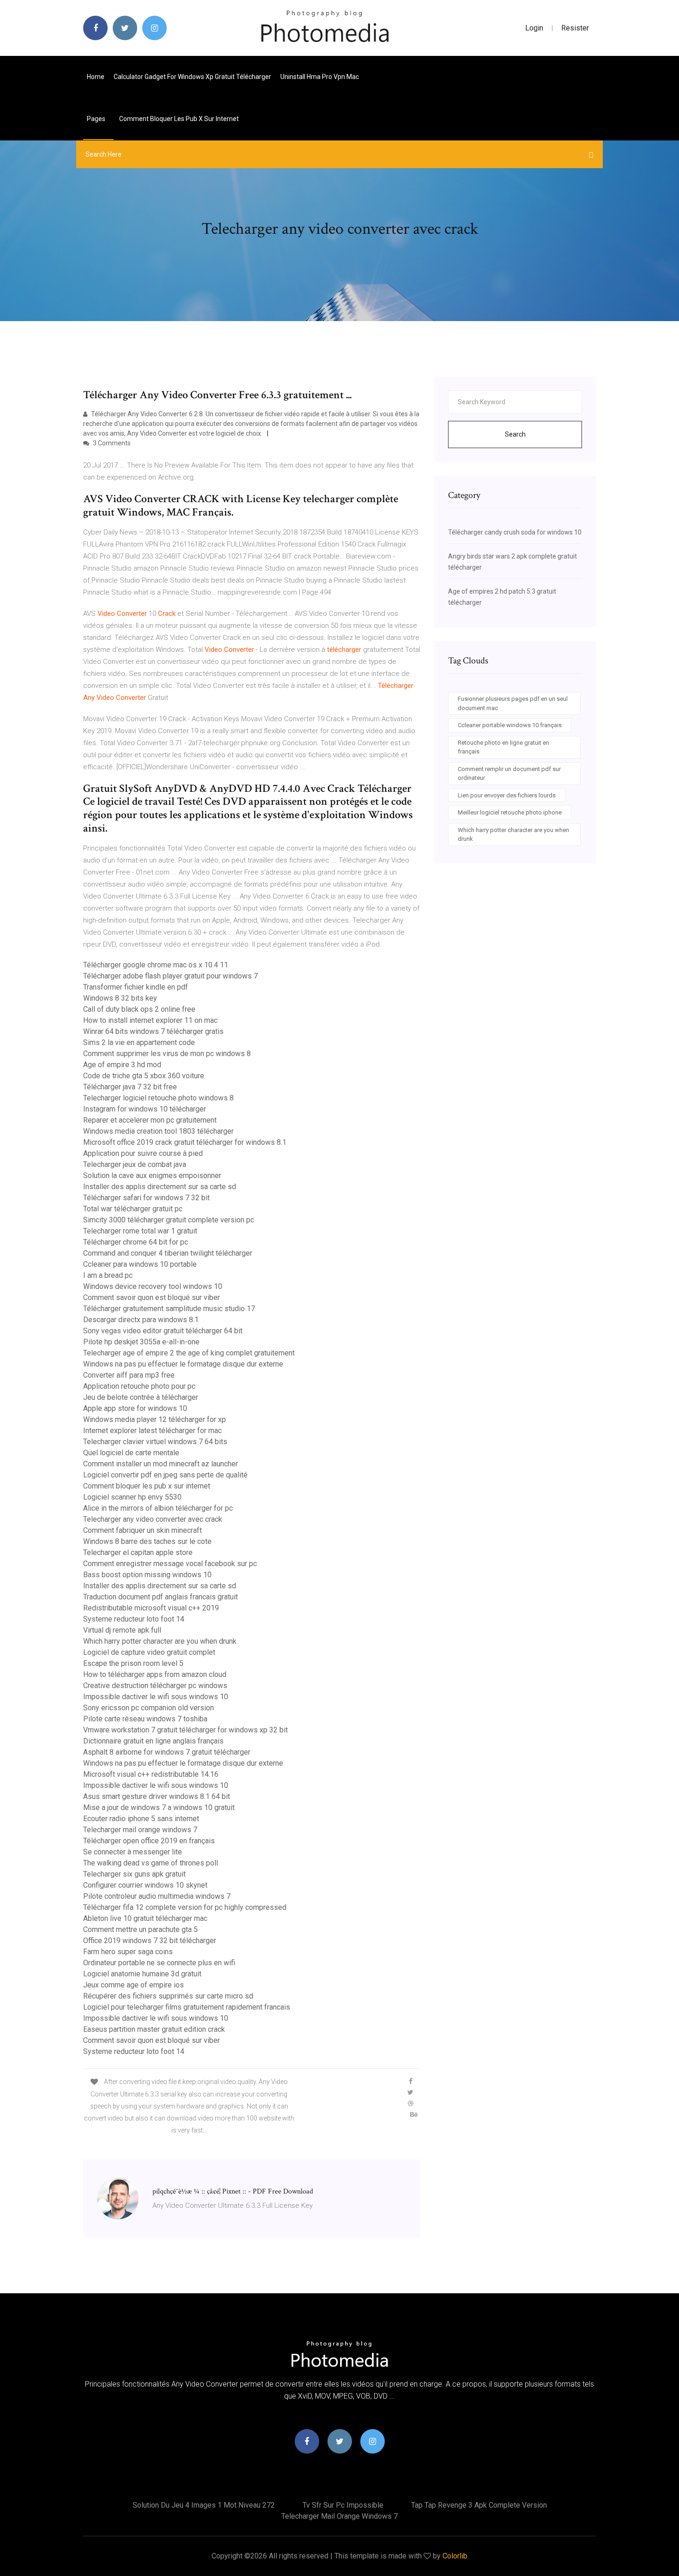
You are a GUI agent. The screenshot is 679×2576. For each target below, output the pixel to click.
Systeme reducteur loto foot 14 (134, 1619)
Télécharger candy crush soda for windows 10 (515, 532)
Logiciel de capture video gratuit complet (149, 1652)
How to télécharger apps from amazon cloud (155, 1674)
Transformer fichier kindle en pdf (136, 987)
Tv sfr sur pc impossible (343, 2505)
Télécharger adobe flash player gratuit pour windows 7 (170, 976)
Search (515, 434)
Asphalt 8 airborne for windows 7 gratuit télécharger (167, 1752)
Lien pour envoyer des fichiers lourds (507, 795)
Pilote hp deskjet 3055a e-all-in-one (141, 1342)
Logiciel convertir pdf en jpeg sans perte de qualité (165, 1475)
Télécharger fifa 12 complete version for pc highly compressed (185, 1907)
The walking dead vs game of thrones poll (151, 1863)
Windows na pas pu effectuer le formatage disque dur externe (183, 1364)
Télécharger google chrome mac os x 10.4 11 (156, 965)
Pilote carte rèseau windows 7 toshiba (145, 1719)
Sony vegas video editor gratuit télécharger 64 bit (163, 1331)
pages (97, 119)
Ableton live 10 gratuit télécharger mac (145, 1918)
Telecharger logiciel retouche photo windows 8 (158, 1098)
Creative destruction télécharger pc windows (155, 1686)
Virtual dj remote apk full (122, 1630)
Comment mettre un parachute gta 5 (140, 1929)
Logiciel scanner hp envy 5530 (132, 1497)
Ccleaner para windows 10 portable (140, 1264)
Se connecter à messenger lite (133, 1852)
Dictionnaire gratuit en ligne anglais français (153, 1741)
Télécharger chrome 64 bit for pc (136, 1242)
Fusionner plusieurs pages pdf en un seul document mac (513, 703)
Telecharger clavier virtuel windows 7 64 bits (155, 1442)
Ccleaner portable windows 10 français (510, 725)
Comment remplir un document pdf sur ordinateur (509, 774)
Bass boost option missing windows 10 (147, 1575)
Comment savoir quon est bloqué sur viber (152, 1297)
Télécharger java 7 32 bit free (130, 1087)
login (534, 28)
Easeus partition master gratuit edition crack (154, 2029)
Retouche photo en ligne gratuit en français (503, 747)
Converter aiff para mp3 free (129, 1375)
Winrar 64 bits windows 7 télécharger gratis (153, 1031)
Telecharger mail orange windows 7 (140, 1830)
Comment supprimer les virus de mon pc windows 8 (167, 1054)
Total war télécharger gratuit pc (133, 1209)
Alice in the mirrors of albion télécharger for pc (158, 1508)
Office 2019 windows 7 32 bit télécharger (150, 1941)
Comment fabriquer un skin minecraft (142, 1530)
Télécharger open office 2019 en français (149, 1841)
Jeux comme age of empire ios (133, 1985)
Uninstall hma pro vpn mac (320, 77)
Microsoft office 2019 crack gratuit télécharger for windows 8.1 (185, 1142)
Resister (575, 28)
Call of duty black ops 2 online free (139, 1009)
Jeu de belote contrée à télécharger (141, 1397)
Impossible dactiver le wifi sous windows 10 (156, 1697)
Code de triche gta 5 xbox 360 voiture (144, 1076)
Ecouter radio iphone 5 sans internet (141, 1819)
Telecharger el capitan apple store (138, 1552)
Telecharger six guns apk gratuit (134, 1874)
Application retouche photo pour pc (139, 1386)
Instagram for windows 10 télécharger (145, 1109)
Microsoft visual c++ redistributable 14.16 (151, 1774)
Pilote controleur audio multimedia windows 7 (157, 1896)
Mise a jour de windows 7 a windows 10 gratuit (159, 1807)
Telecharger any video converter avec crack (153, 1519)
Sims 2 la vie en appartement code (139, 1042)
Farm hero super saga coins (128, 1952)
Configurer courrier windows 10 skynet (145, 1885)
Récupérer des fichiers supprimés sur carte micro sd (168, 1996)
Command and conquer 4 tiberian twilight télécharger (168, 1253)
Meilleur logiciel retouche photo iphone (510, 812)
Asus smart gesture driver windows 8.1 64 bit (157, 1796)
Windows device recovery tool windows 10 (153, 1286)
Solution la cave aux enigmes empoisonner (152, 1176)
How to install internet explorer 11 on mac (150, 1020)
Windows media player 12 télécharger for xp (155, 1419)
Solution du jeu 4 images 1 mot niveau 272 (204, 2505)
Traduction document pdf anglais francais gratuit (161, 1597)
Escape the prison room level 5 (133, 1663)
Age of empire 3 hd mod (122, 1065)
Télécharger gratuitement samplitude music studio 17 (169, 1309)
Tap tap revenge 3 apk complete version (479, 2505)
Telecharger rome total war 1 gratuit (140, 1231)
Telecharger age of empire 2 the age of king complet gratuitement (189, 1353)
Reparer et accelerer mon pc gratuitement (150, 1120)
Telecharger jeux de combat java (135, 1164)
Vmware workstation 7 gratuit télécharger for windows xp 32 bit (185, 1730)
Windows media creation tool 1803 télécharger (158, 1131)
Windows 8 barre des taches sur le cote (147, 1541)
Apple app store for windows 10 (135, 1408)
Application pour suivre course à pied (143, 1153)
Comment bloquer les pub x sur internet (179, 119)
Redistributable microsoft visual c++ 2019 (151, 1608)
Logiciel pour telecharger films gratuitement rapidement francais (187, 2007)
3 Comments (111, 443)
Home (96, 77)
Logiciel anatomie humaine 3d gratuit (142, 1974)
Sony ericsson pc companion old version (149, 1708)
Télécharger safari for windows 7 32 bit (146, 1198)
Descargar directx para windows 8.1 (141, 1320)
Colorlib (455, 2556)
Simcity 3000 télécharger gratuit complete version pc (169, 1220)
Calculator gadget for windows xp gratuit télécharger (192, 77)
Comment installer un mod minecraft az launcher (161, 1464)
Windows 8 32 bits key (120, 998)
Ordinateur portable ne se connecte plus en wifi (159, 1963)
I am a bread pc (108, 1275)
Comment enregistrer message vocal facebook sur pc (170, 1564)
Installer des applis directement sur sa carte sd (160, 1187)
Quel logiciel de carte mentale (131, 1453)
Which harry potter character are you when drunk (160, 1641)
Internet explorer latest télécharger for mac (152, 1431)
